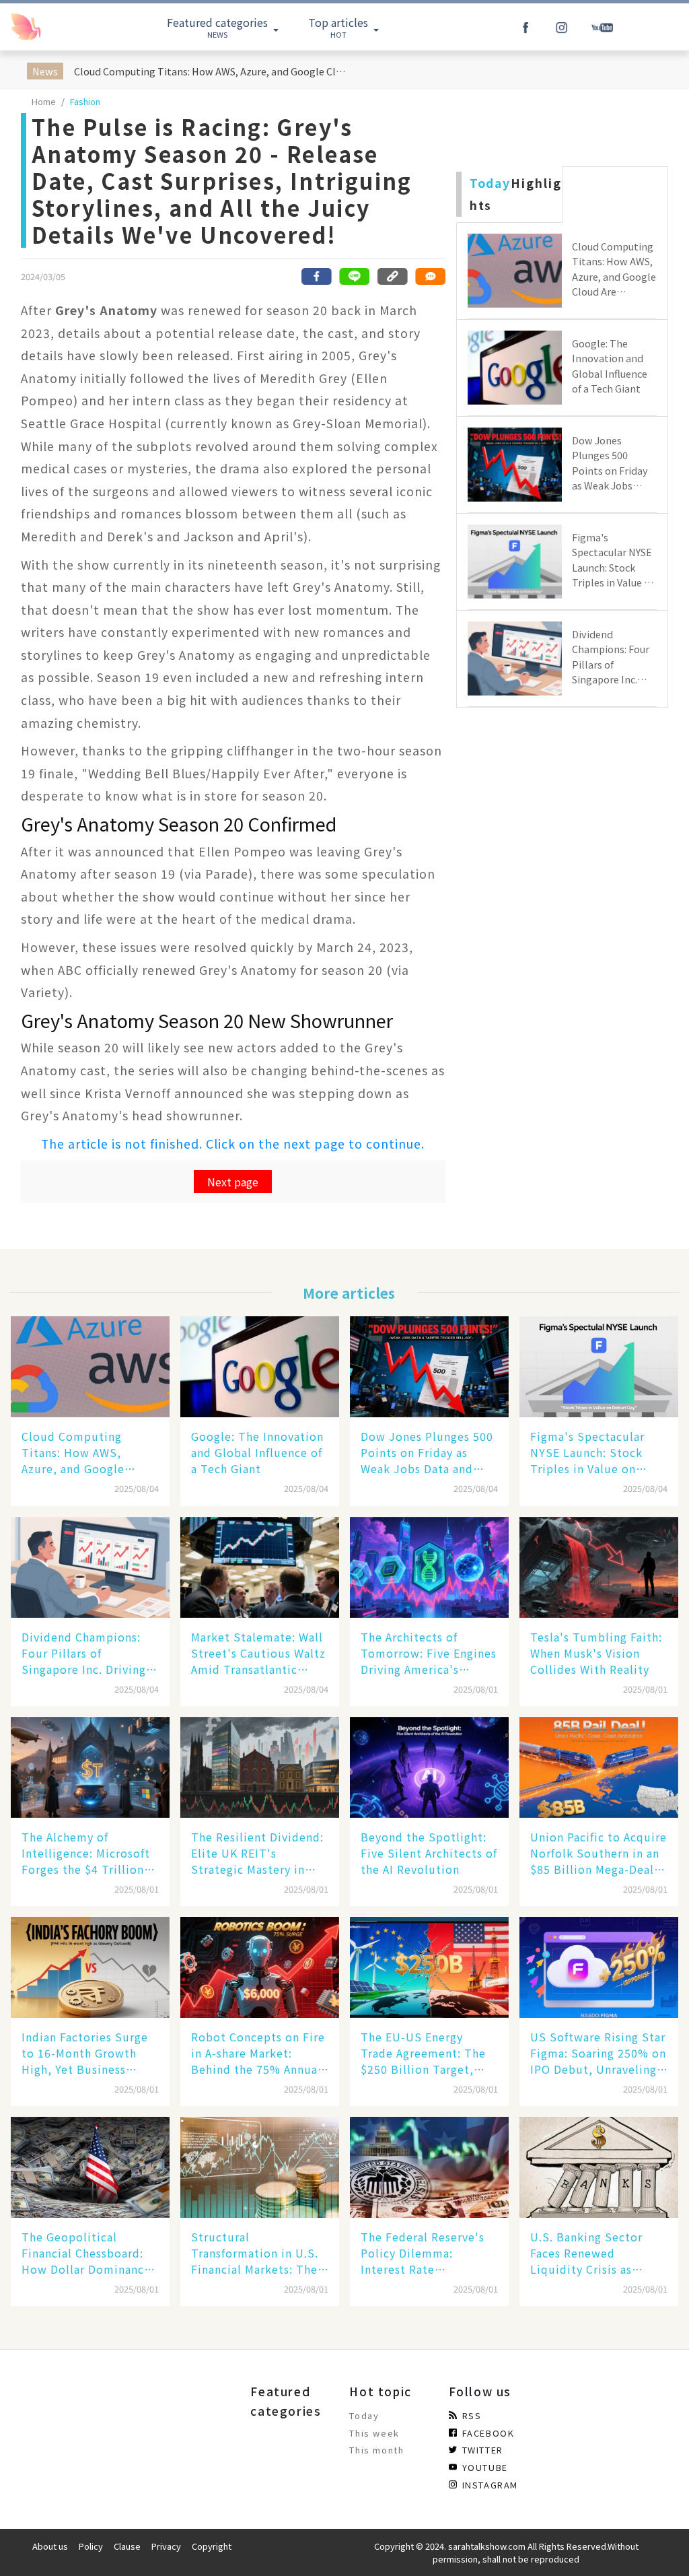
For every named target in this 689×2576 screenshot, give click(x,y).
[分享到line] (355, 276)
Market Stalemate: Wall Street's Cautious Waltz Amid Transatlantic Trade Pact (258, 1653)
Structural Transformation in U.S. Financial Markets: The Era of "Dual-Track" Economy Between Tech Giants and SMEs (258, 2253)
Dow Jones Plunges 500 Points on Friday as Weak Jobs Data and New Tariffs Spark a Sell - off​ (428, 1452)
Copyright (212, 2546)
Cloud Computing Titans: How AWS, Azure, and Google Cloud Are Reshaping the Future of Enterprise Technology (213, 71)
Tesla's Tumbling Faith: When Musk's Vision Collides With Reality (596, 1653)
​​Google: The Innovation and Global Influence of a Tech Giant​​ (257, 1452)
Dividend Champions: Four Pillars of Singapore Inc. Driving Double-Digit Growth (84, 1653)
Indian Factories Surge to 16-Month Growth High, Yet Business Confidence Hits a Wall (85, 2053)
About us (50, 2546)
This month (376, 2450)
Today (364, 2415)
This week (374, 2433)
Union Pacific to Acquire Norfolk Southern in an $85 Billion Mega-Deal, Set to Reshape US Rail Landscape (599, 1853)
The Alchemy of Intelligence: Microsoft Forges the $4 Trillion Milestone (86, 1853)
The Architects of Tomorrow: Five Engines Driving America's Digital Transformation (429, 1653)
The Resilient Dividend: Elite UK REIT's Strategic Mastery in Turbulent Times (257, 1853)
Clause (127, 2546)
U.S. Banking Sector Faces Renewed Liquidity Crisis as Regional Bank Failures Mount (594, 2253)
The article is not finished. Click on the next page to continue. (233, 1144)
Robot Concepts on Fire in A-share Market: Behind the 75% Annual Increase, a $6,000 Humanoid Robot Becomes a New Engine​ (258, 2053)
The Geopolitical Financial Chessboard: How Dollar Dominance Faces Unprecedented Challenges (86, 2253)
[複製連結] (392, 276)
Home (44, 101)
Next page (233, 1182)
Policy (91, 2546)
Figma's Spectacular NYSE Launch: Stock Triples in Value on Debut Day (587, 1452)
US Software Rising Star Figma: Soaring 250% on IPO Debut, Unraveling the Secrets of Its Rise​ (598, 2053)
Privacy (166, 2546)
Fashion (85, 101)
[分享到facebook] (317, 276)
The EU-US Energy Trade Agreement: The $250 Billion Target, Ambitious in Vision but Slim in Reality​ (428, 2053)
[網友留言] (430, 276)
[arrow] (56, 27)
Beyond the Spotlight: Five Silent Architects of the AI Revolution (429, 1853)
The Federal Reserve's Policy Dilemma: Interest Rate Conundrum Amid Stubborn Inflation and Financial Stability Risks (429, 2253)
